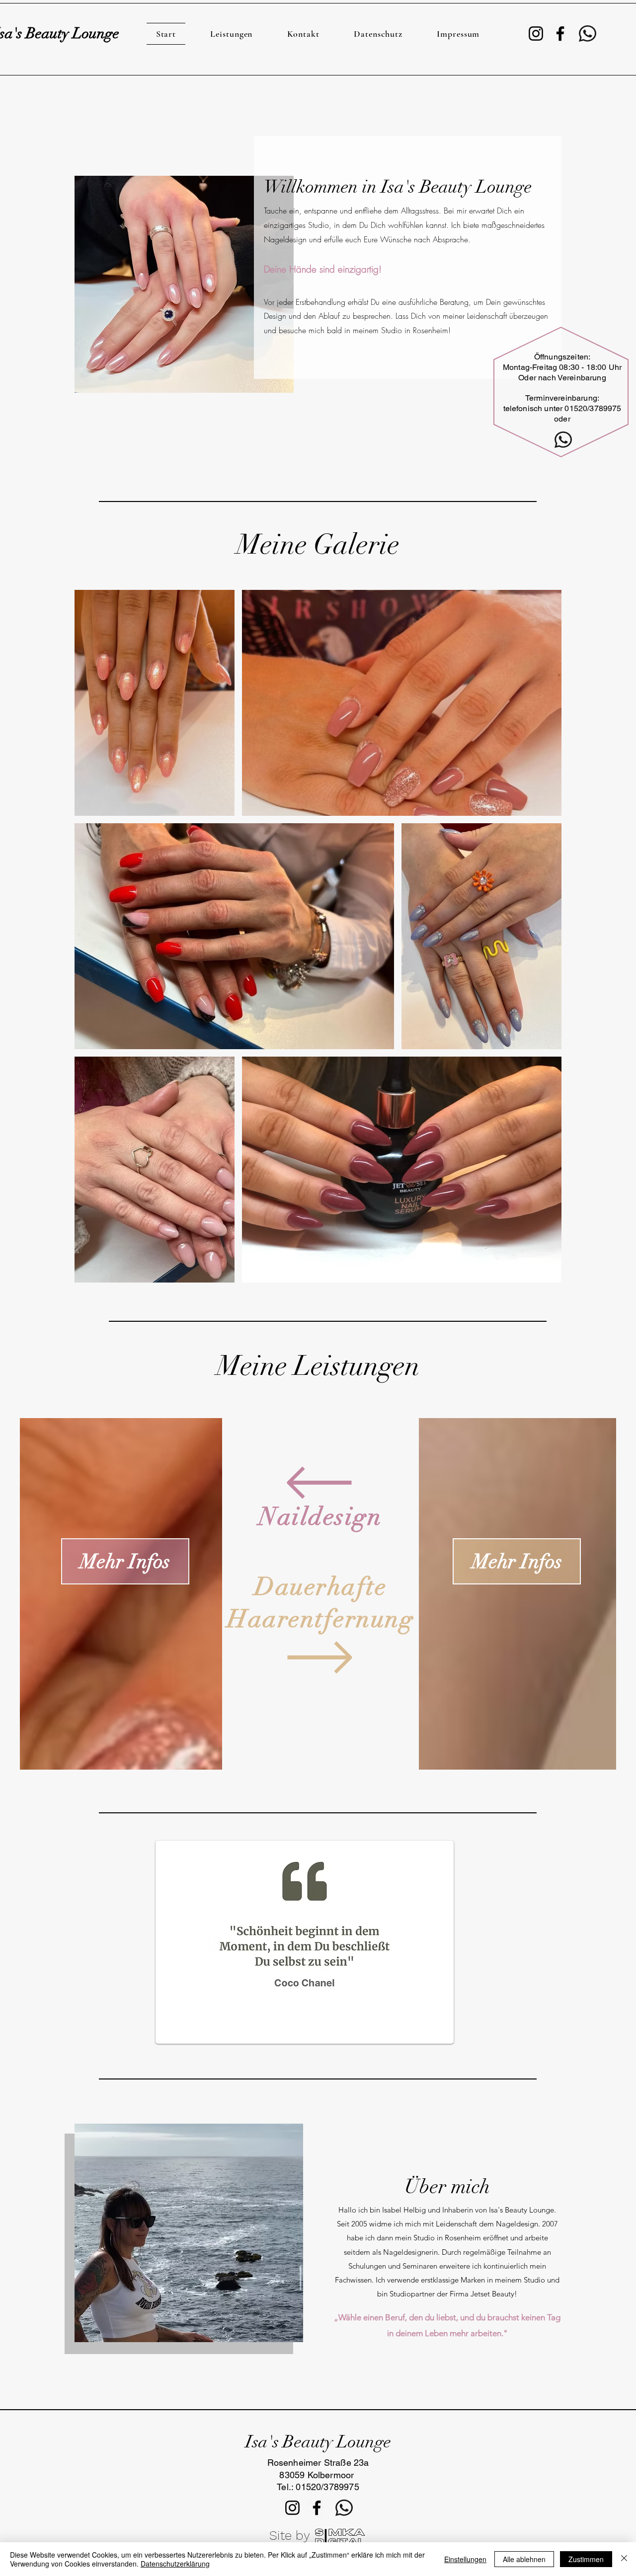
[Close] (624, 2559)
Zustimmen (586, 2559)
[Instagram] (536, 34)
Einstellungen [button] (465, 2559)
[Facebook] (560, 34)
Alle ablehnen (524, 2559)
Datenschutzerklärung (175, 2564)
